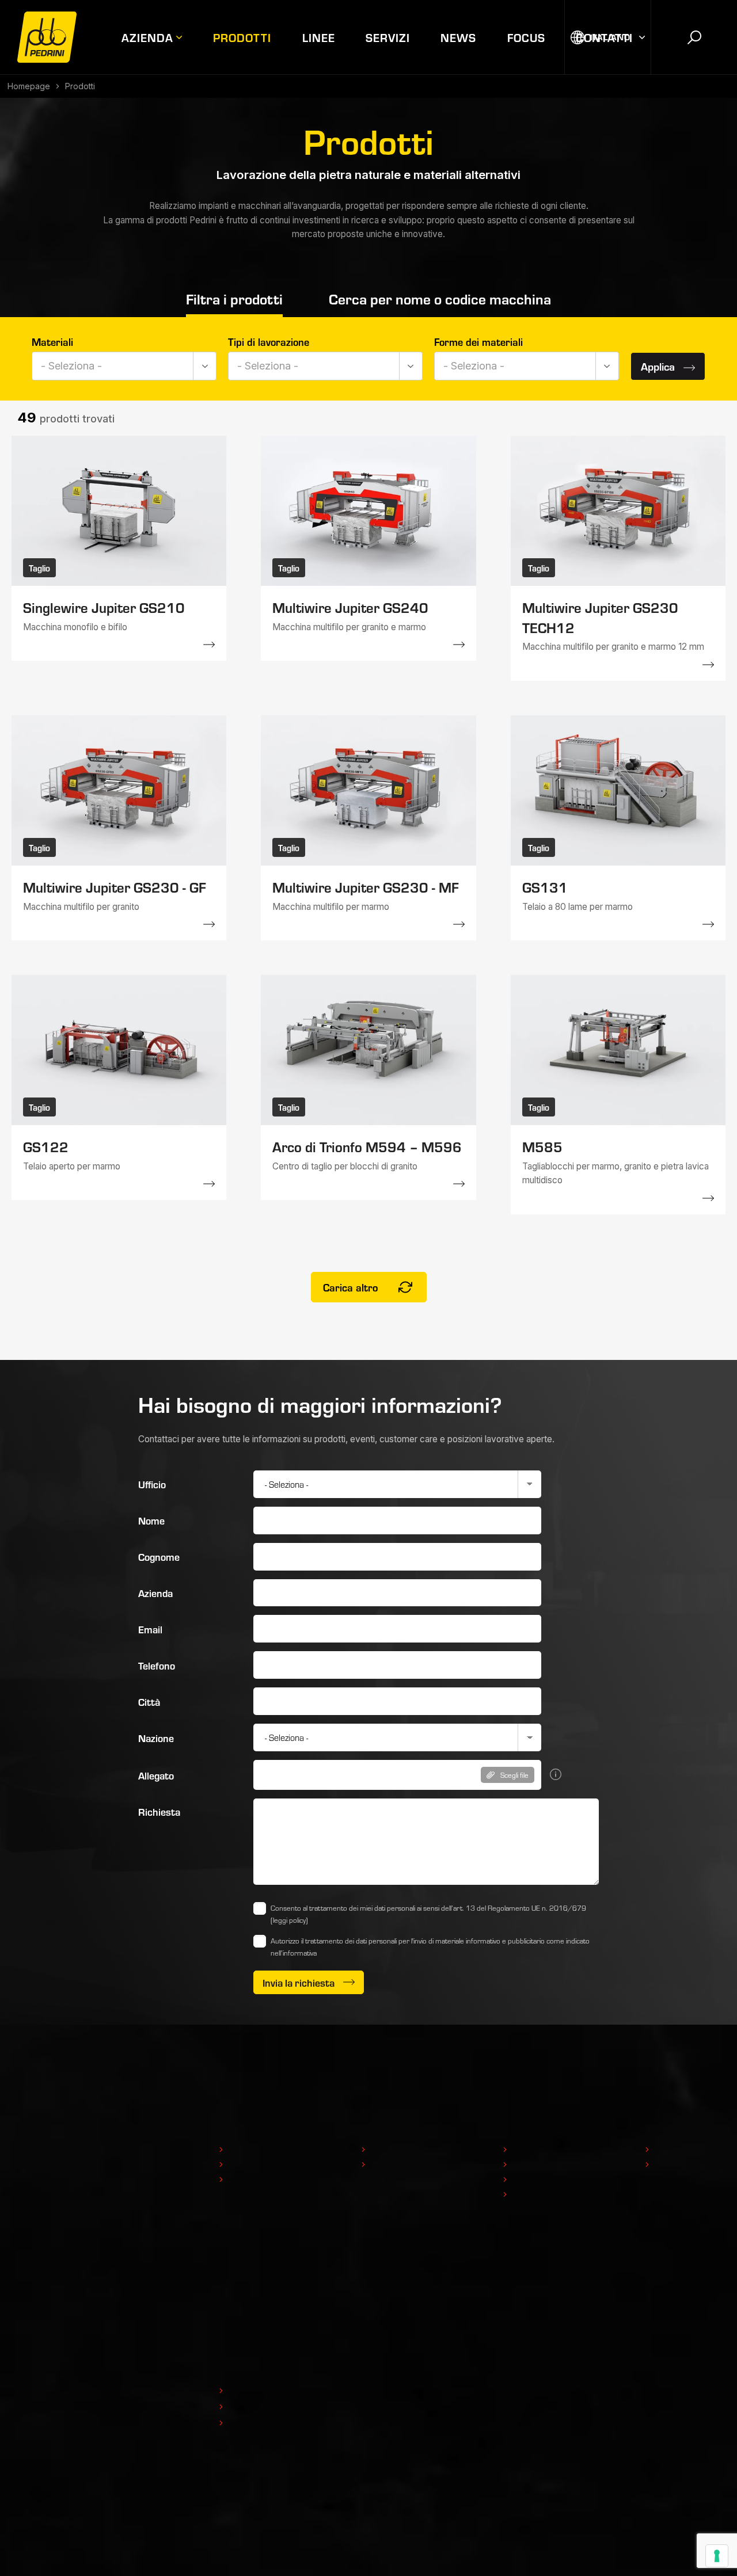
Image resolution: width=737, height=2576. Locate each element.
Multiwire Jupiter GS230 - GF (115, 887)
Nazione (156, 1738)
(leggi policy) (289, 1920)
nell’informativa (294, 1953)
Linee (319, 37)
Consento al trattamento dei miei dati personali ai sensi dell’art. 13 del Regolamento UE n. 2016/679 (428, 1914)
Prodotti (242, 37)
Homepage (29, 86)
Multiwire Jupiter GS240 (350, 607)
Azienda (147, 37)
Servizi (388, 37)
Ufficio (152, 1484)
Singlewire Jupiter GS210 (104, 607)
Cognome (159, 1556)
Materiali (52, 342)
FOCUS (526, 37)
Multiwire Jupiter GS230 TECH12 (600, 617)
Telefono (157, 1665)
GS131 (545, 887)
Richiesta (159, 1811)
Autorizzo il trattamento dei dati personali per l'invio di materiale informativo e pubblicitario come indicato (430, 1947)
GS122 (46, 1146)
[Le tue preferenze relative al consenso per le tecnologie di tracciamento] (717, 2556)
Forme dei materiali (478, 342)
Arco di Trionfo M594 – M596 (367, 1146)
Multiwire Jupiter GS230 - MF (366, 887)
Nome (151, 1520)
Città (149, 1702)
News (458, 37)
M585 (542, 1146)
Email (150, 1629)
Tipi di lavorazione (269, 342)
